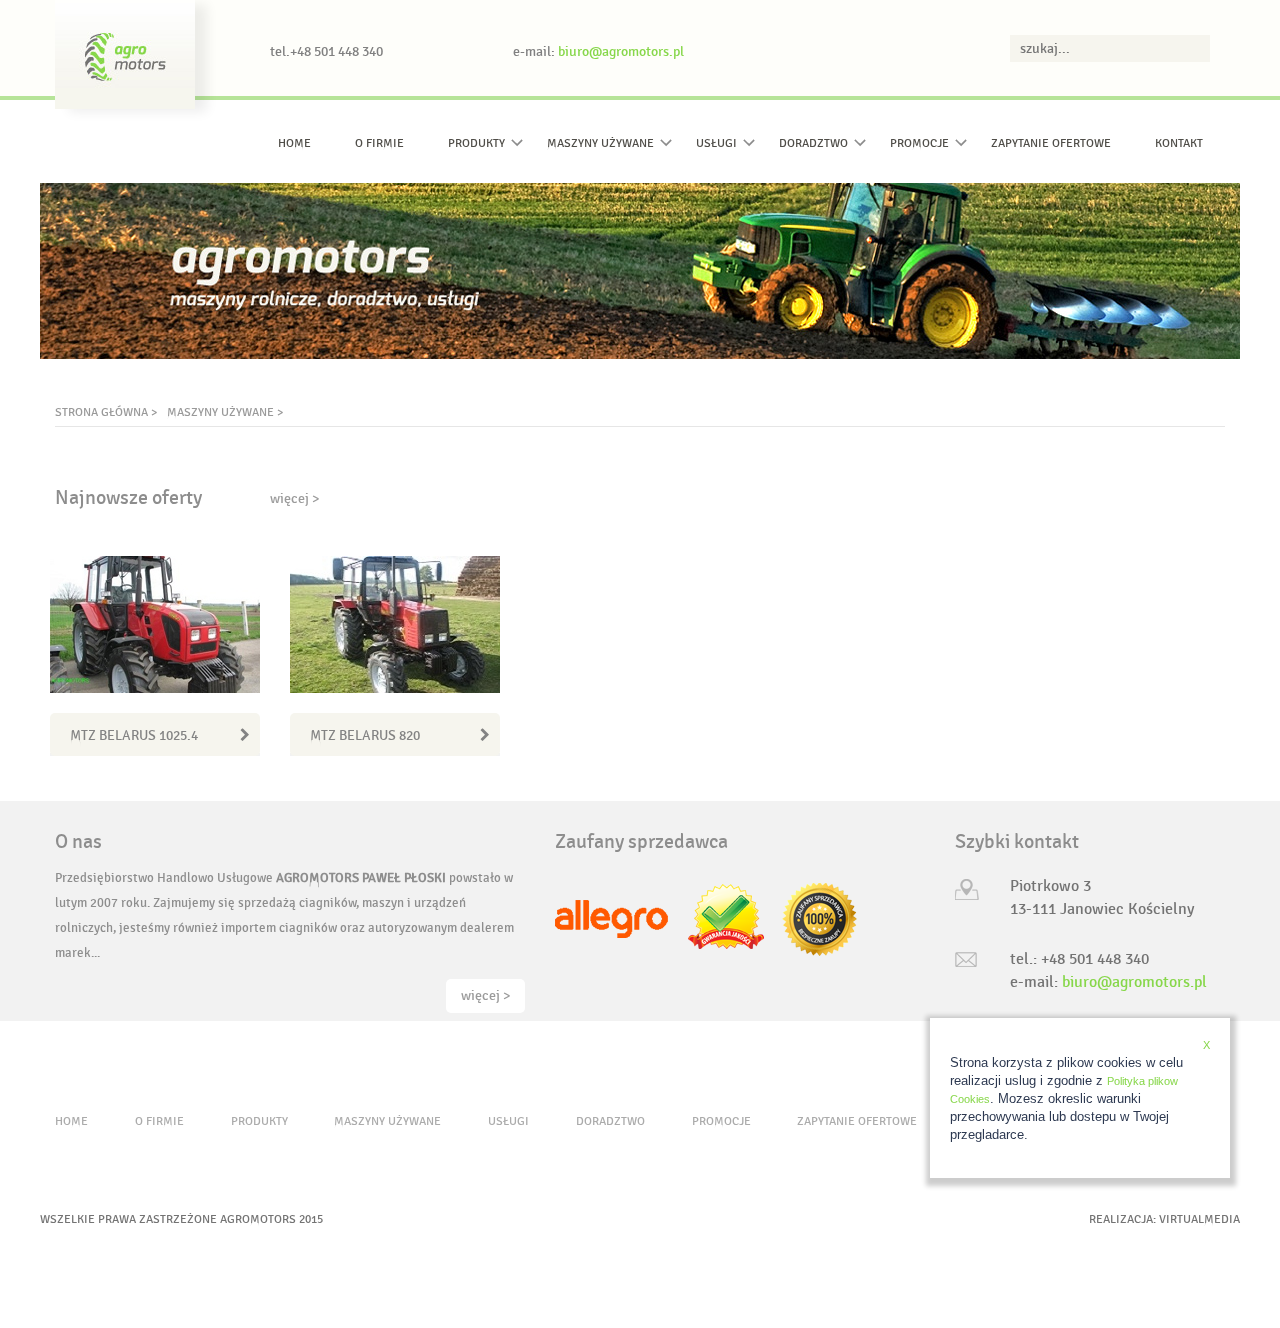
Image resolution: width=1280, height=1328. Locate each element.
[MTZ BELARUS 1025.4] (155, 624)
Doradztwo (813, 143)
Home (294, 143)
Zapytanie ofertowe (1051, 143)
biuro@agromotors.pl (621, 51)
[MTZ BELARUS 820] (395, 624)
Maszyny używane (600, 143)
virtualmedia (1199, 1219)
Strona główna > (106, 412)
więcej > (294, 498)
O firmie (379, 143)
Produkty (476, 143)
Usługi (716, 143)
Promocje (919, 143)
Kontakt (1179, 143)
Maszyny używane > (225, 412)
